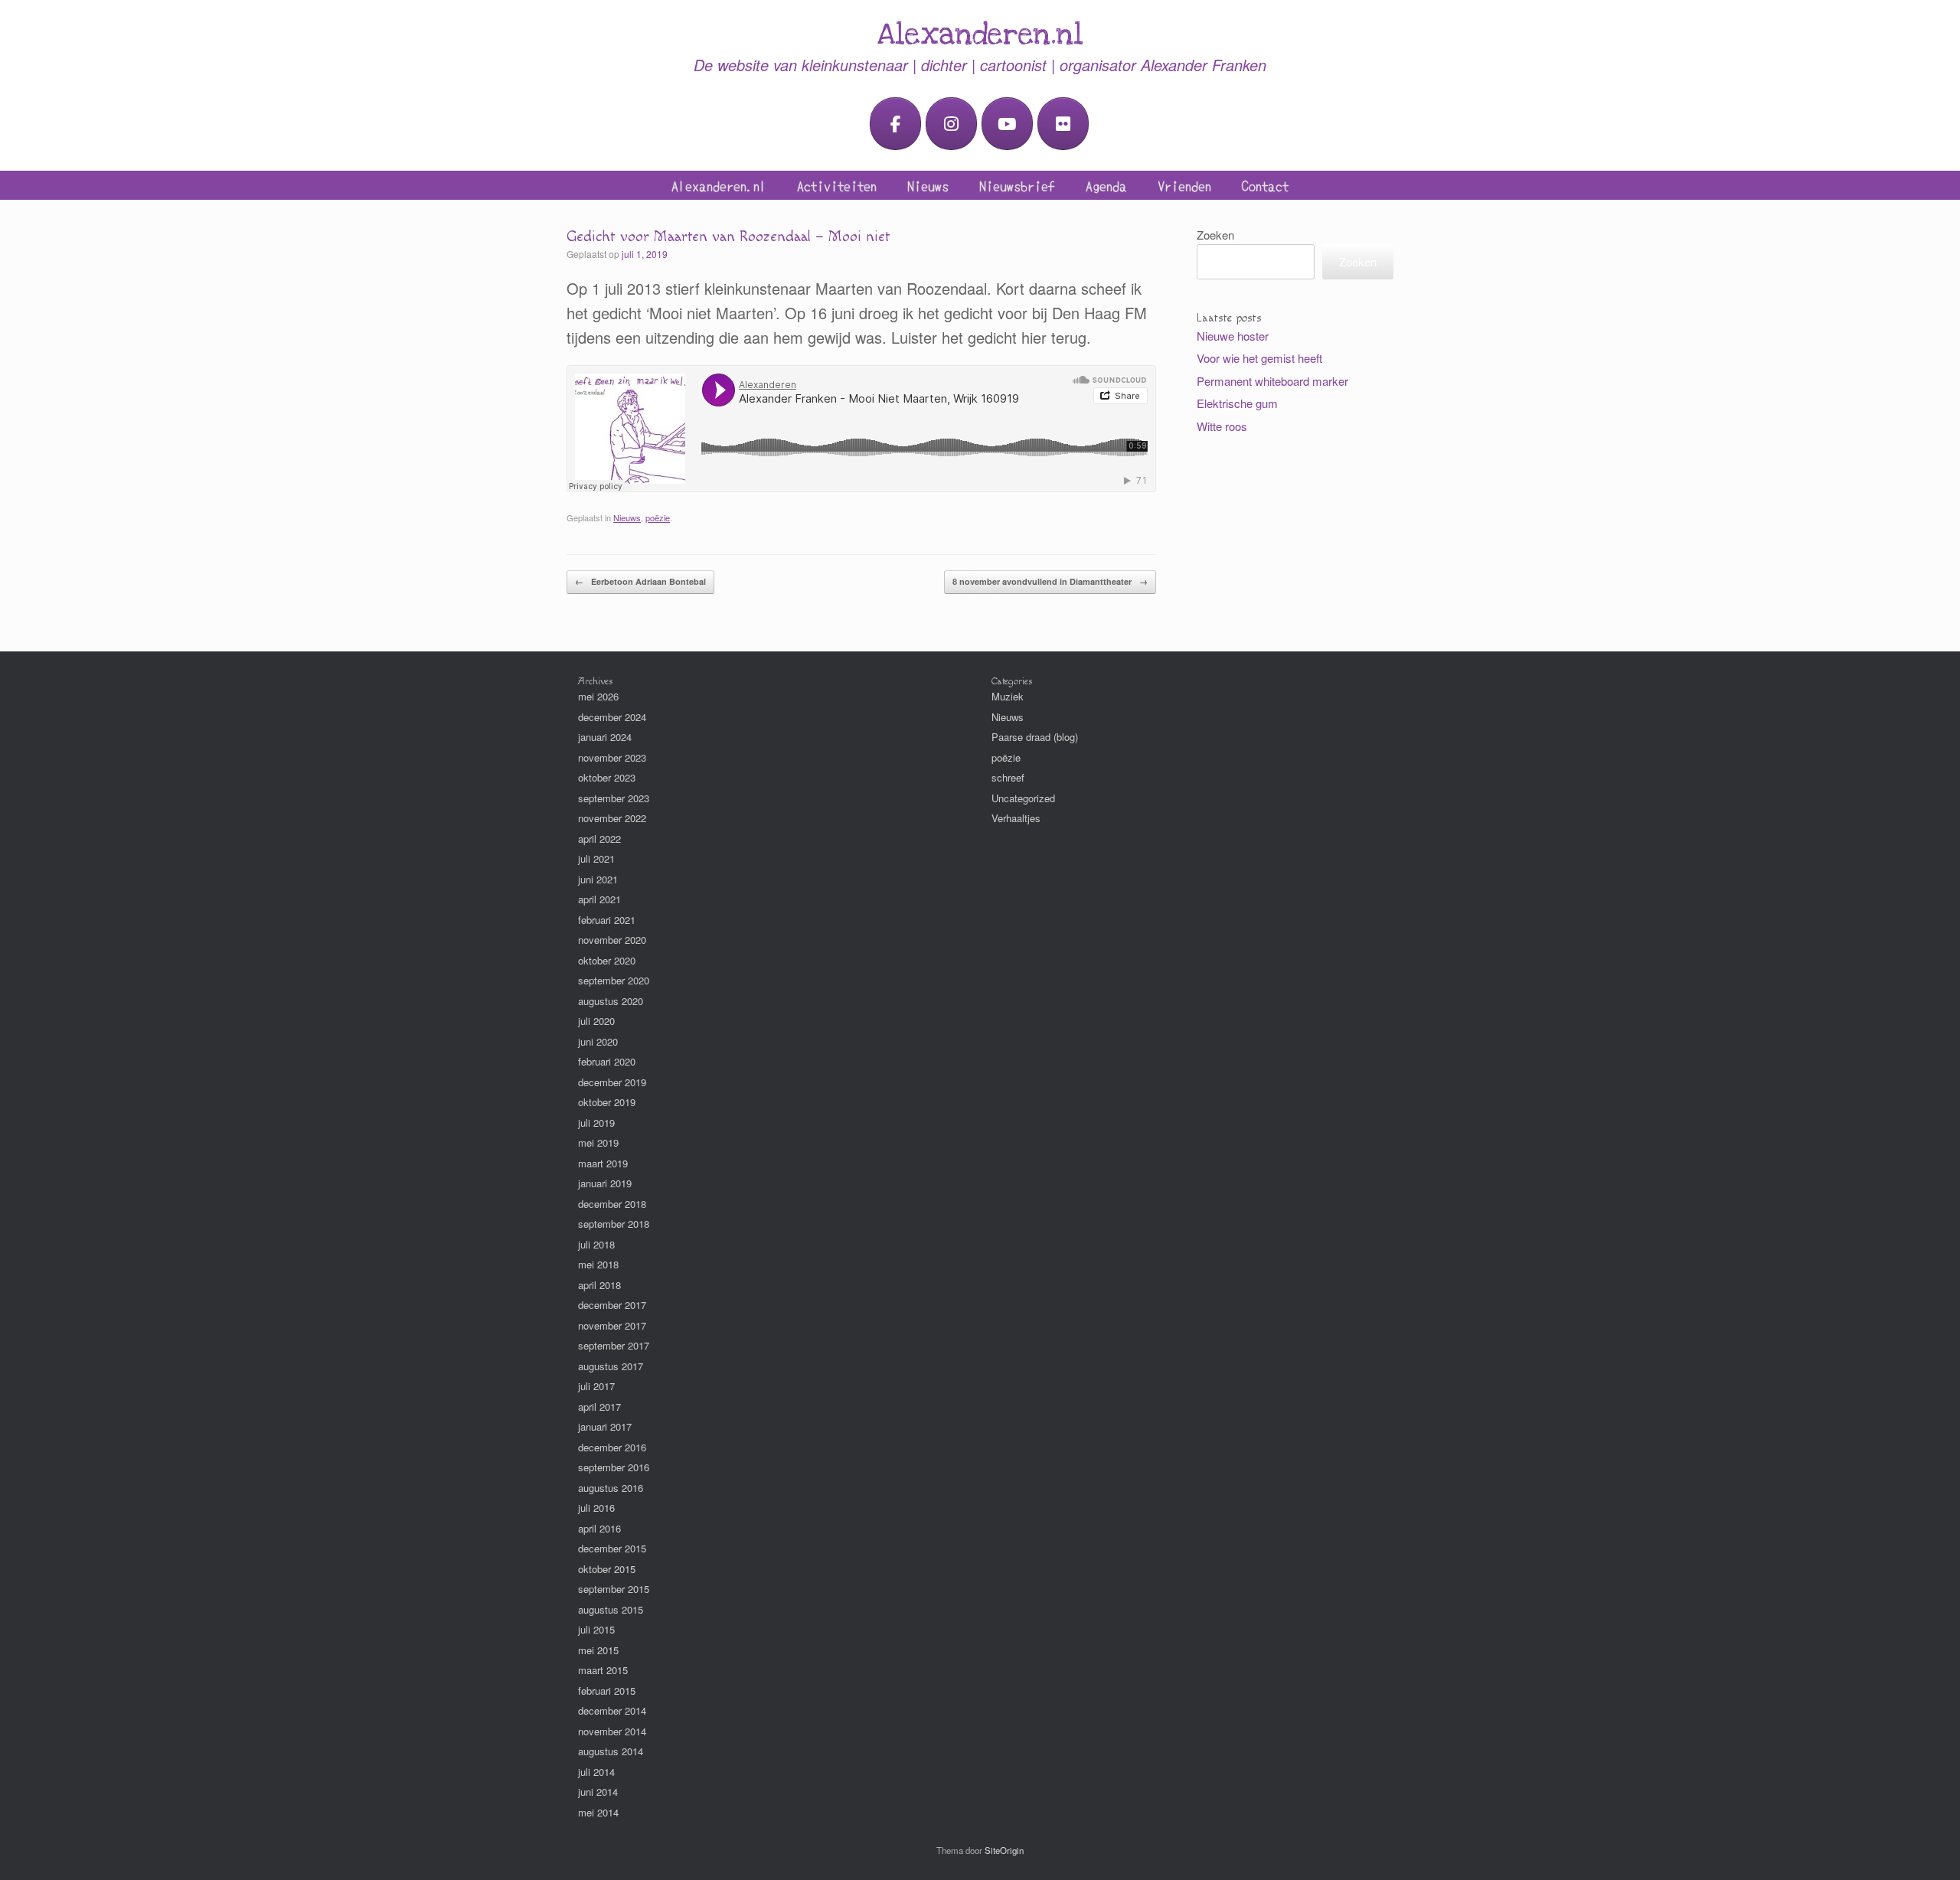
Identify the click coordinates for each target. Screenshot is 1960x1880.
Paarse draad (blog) (1035, 737)
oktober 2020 (607, 960)
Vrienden (1184, 185)
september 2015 (614, 1589)
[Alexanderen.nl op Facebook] (895, 124)
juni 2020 (598, 1041)
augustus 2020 (611, 1001)
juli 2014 (596, 1772)
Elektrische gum (1237, 403)
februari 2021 (607, 920)
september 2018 (614, 1224)
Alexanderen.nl (719, 185)
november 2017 (612, 1325)
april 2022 (599, 839)
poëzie (658, 517)
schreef (1008, 777)
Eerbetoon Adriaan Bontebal (640, 581)
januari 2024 (605, 737)
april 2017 (599, 1407)
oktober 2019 (607, 1102)
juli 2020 (596, 1021)
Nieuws (928, 185)
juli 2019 (596, 1123)
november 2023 (612, 757)
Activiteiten (837, 185)
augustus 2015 (611, 1609)
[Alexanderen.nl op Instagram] (951, 124)
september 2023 (614, 798)
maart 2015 (603, 1670)
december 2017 (612, 1305)
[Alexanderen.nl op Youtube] (1007, 124)
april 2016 (599, 1528)
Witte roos (1222, 426)
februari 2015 (607, 1691)
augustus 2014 (611, 1751)
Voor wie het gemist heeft (1259, 358)
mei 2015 (598, 1650)
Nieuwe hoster (1233, 336)
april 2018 (599, 1285)
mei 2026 (598, 696)
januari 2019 (605, 1183)
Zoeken (1215, 235)
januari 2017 (605, 1426)
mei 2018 (598, 1264)
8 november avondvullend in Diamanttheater (1050, 581)
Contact (1265, 185)
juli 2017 (596, 1386)
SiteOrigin (1004, 1850)
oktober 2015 (607, 1569)
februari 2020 (607, 1061)
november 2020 (612, 940)
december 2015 (612, 1548)
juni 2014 (598, 1792)
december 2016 (612, 1447)
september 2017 (614, 1345)
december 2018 (612, 1204)
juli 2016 (596, 1508)
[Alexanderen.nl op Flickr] (1063, 124)
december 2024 (612, 717)
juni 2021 (598, 879)
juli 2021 (596, 858)
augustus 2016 (611, 1488)
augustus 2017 (611, 1366)
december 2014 (612, 1710)
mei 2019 (598, 1142)
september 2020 (614, 980)
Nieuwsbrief (1017, 185)
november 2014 (612, 1731)
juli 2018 (596, 1244)
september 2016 (614, 1467)
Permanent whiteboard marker (1272, 381)
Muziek (1008, 696)
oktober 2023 (607, 777)
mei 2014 (598, 1812)
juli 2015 (596, 1629)
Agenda (1106, 185)
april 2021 (599, 899)
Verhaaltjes (1016, 818)
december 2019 (612, 1082)
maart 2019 (603, 1163)
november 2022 (612, 818)
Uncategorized (1023, 798)
